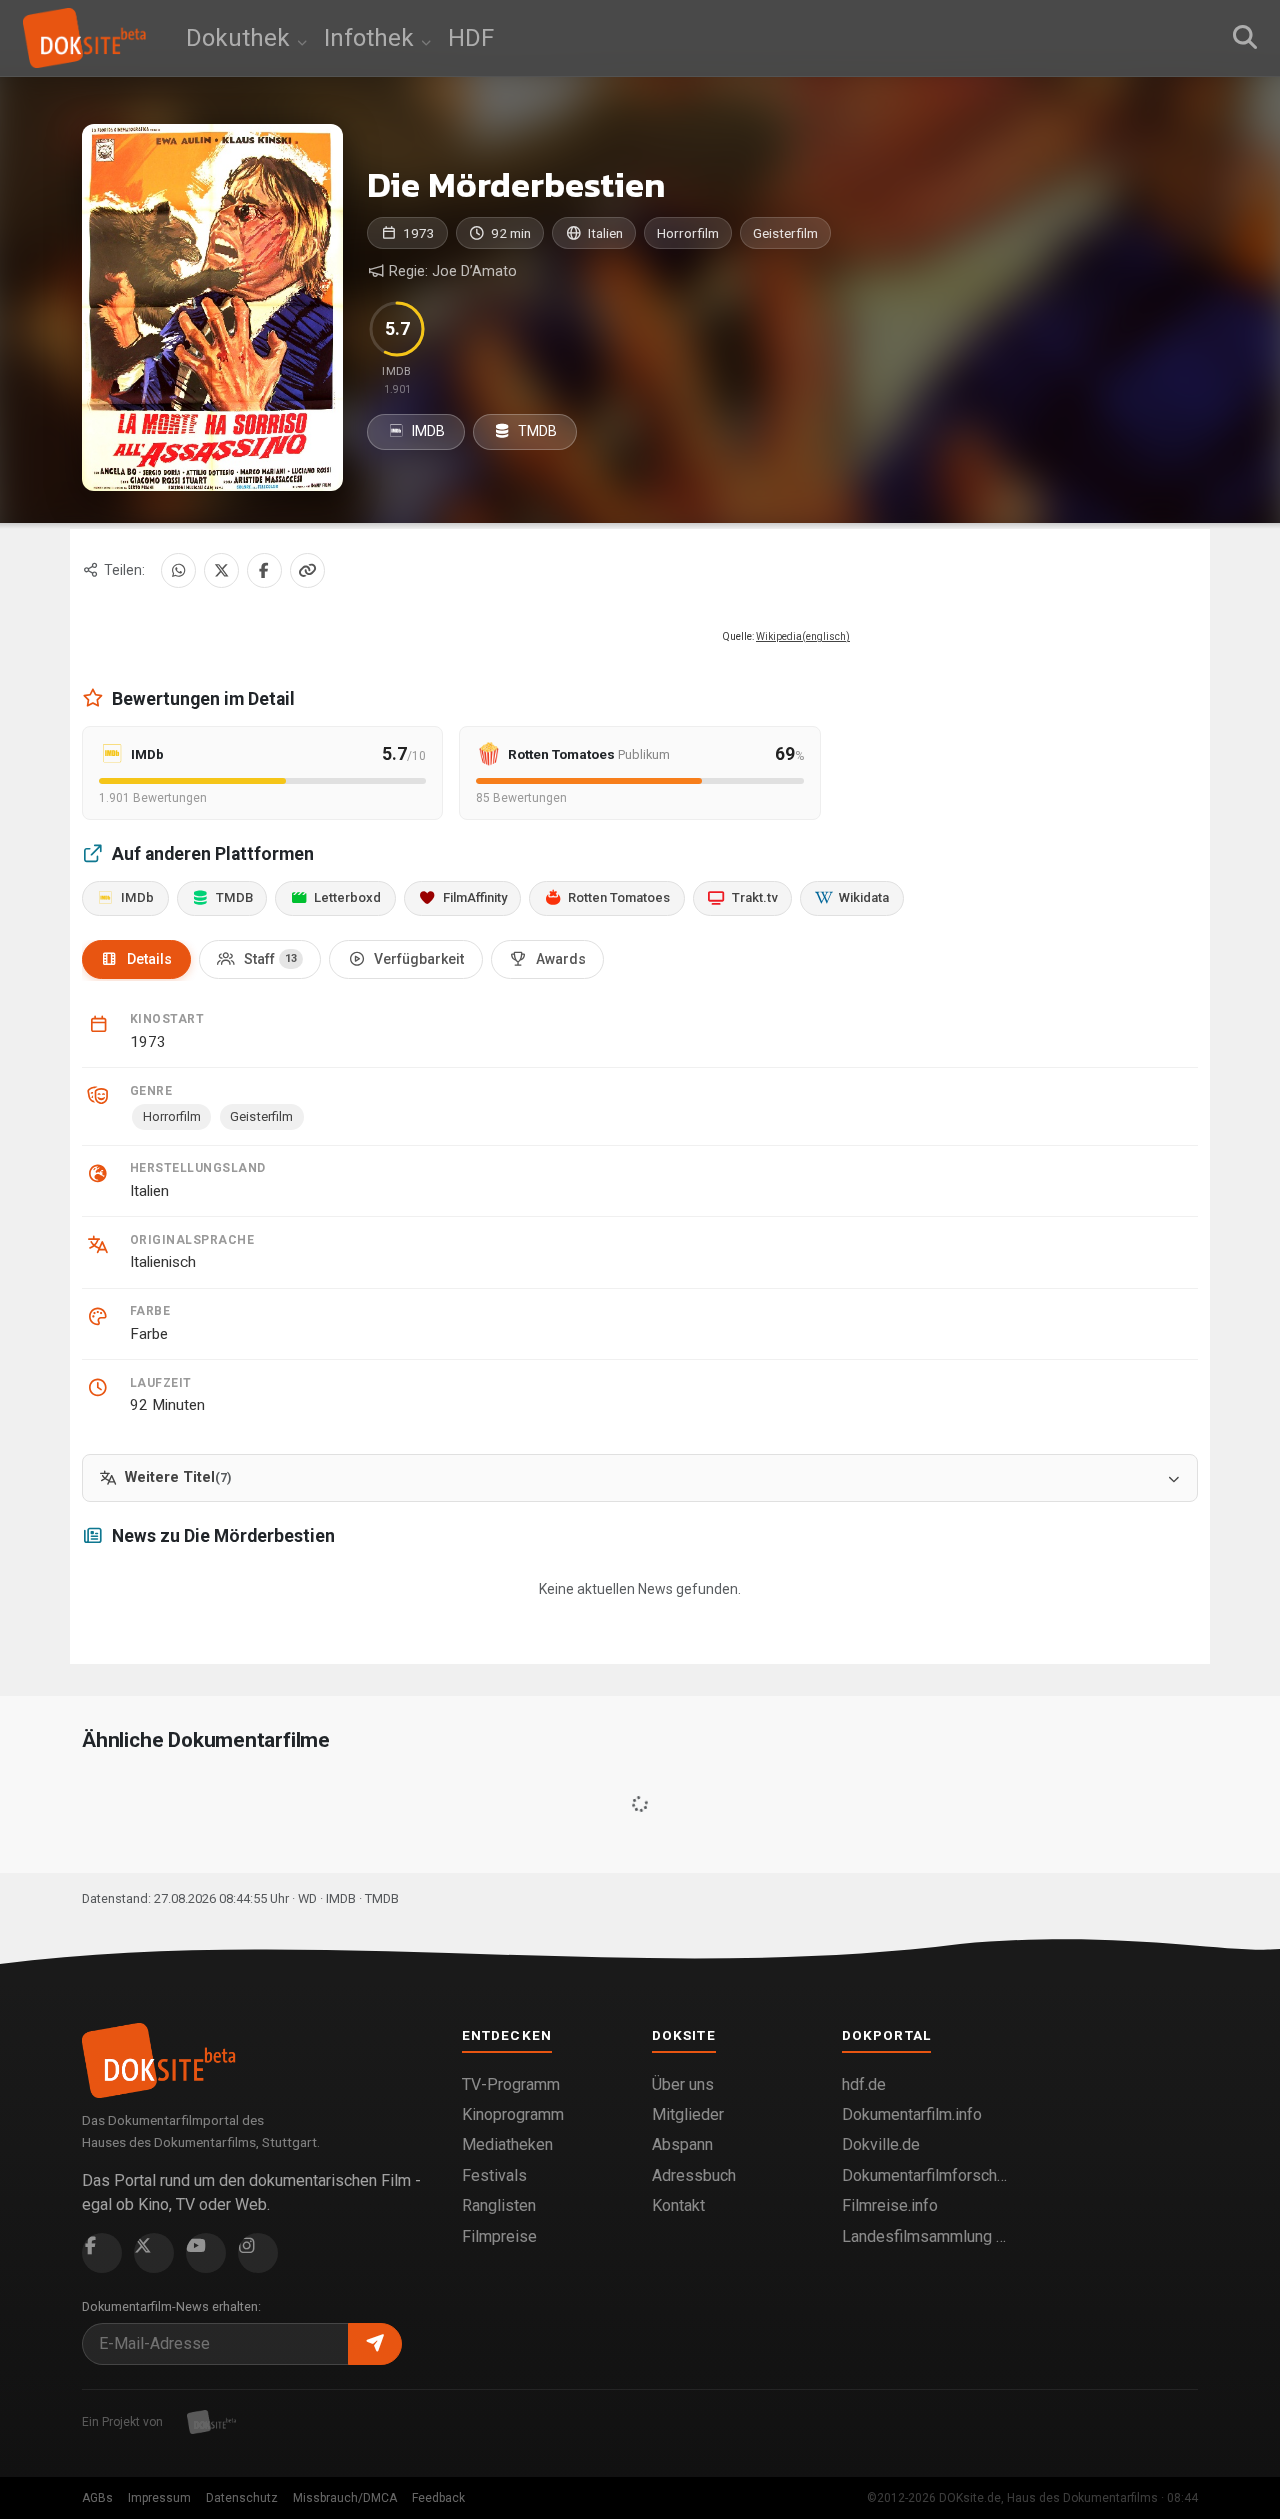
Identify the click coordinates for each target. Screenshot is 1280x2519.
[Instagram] (258, 2253)
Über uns (683, 2084)
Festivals (494, 2175)
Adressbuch (694, 2175)
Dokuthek (241, 38)
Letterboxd (347, 897)
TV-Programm (511, 2084)
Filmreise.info (890, 2205)
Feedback (438, 2498)
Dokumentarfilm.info (912, 2114)
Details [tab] (149, 959)
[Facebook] (264, 570)
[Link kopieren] (307, 570)
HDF (471, 38)
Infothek (372, 38)
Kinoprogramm (513, 2114)
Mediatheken (507, 2144)
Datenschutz (242, 2498)
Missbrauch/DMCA (345, 2498)
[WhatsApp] (178, 570)
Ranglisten (499, 2205)
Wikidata (864, 897)
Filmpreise (499, 2236)
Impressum (159, 2498)
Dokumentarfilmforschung (925, 2175)
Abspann (682, 2144)
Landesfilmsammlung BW (925, 2236)
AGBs (97, 2498)
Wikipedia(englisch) (803, 636)
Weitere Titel (178, 1477)
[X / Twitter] (221, 570)
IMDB (427, 431)
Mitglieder (688, 2114)
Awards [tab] (561, 959)
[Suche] (1245, 38)
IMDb (137, 897)
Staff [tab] (270, 959)
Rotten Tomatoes (619, 897)
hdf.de (864, 2084)
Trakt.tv (755, 897)
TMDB (536, 431)
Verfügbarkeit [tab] (419, 959)
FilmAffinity (475, 897)
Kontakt (678, 2205)
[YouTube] (206, 2253)
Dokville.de (881, 2144)
